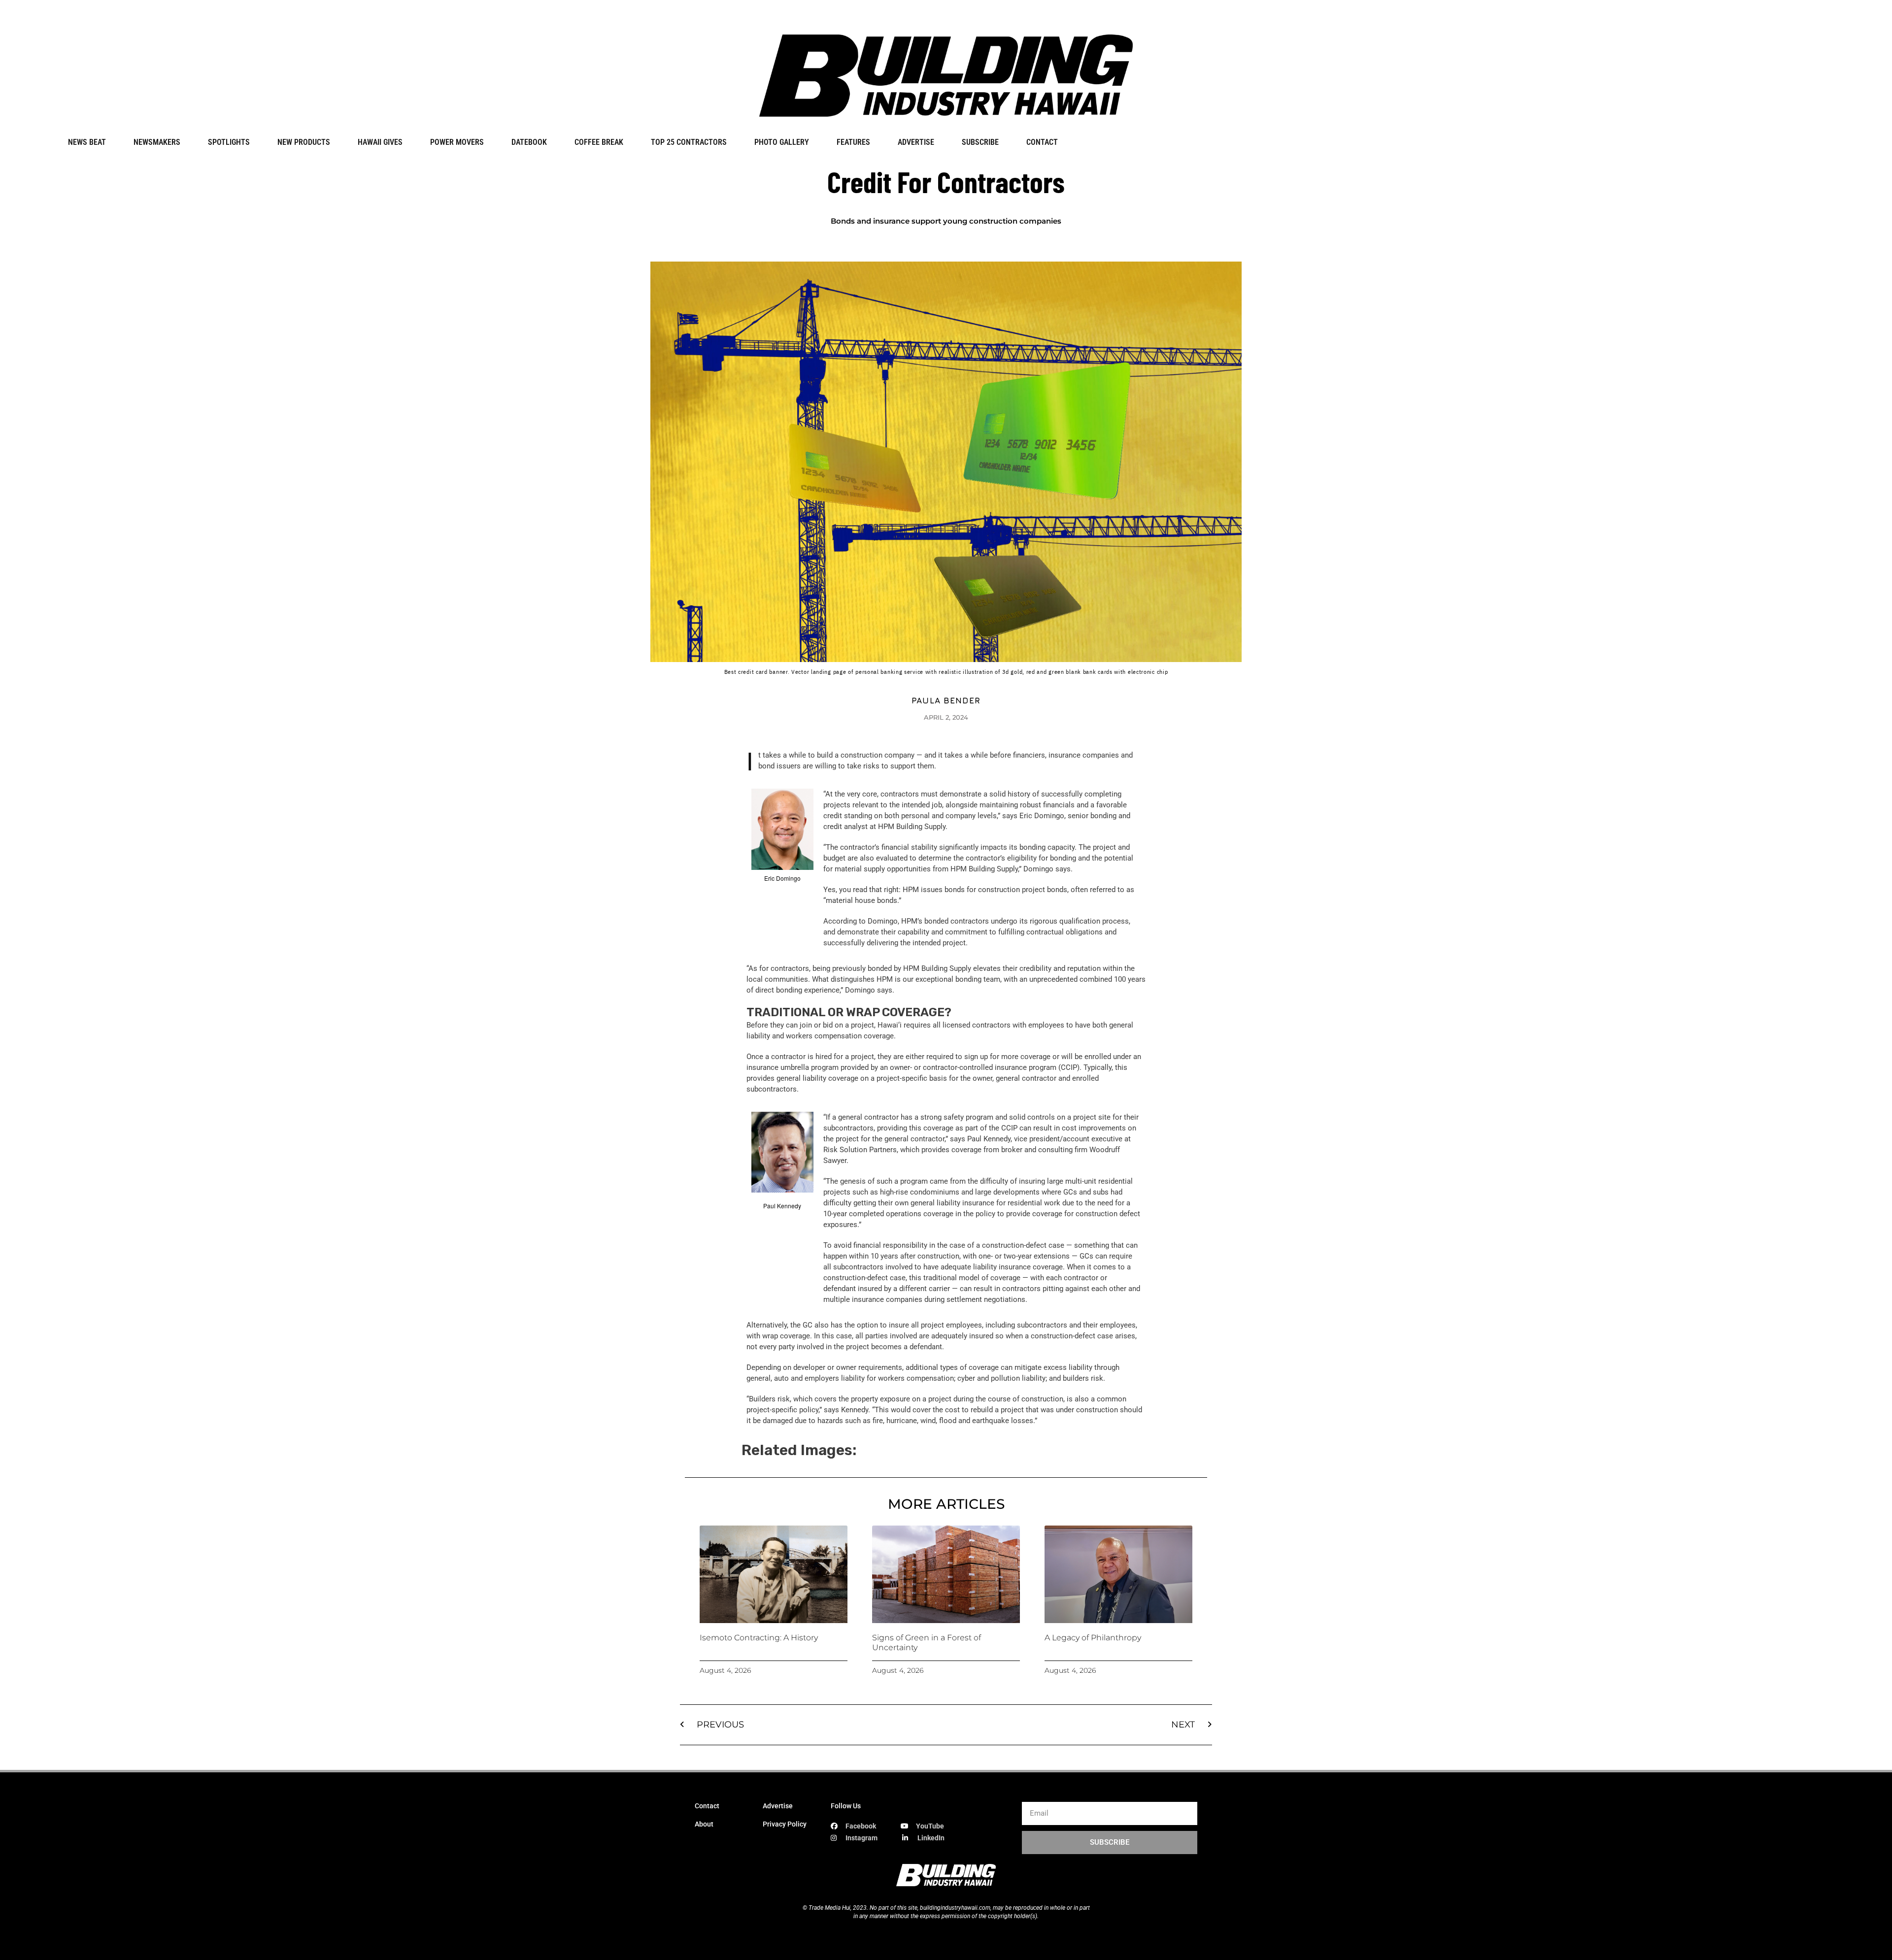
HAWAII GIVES (380, 142)
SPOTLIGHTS (229, 142)
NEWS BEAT (87, 142)
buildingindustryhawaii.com (955, 1908)
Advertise (778, 1806)
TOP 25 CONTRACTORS (689, 142)
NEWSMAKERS (157, 142)
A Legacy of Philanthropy (1093, 1638)
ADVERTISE (916, 142)
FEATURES (853, 142)
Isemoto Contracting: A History (759, 1638)
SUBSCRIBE (980, 142)
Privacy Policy (785, 1824)
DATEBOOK (529, 142)
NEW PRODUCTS (304, 142)
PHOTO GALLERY (782, 142)
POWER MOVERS (457, 142)
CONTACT (1042, 142)
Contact (707, 1806)
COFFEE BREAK (599, 142)
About (704, 1824)
